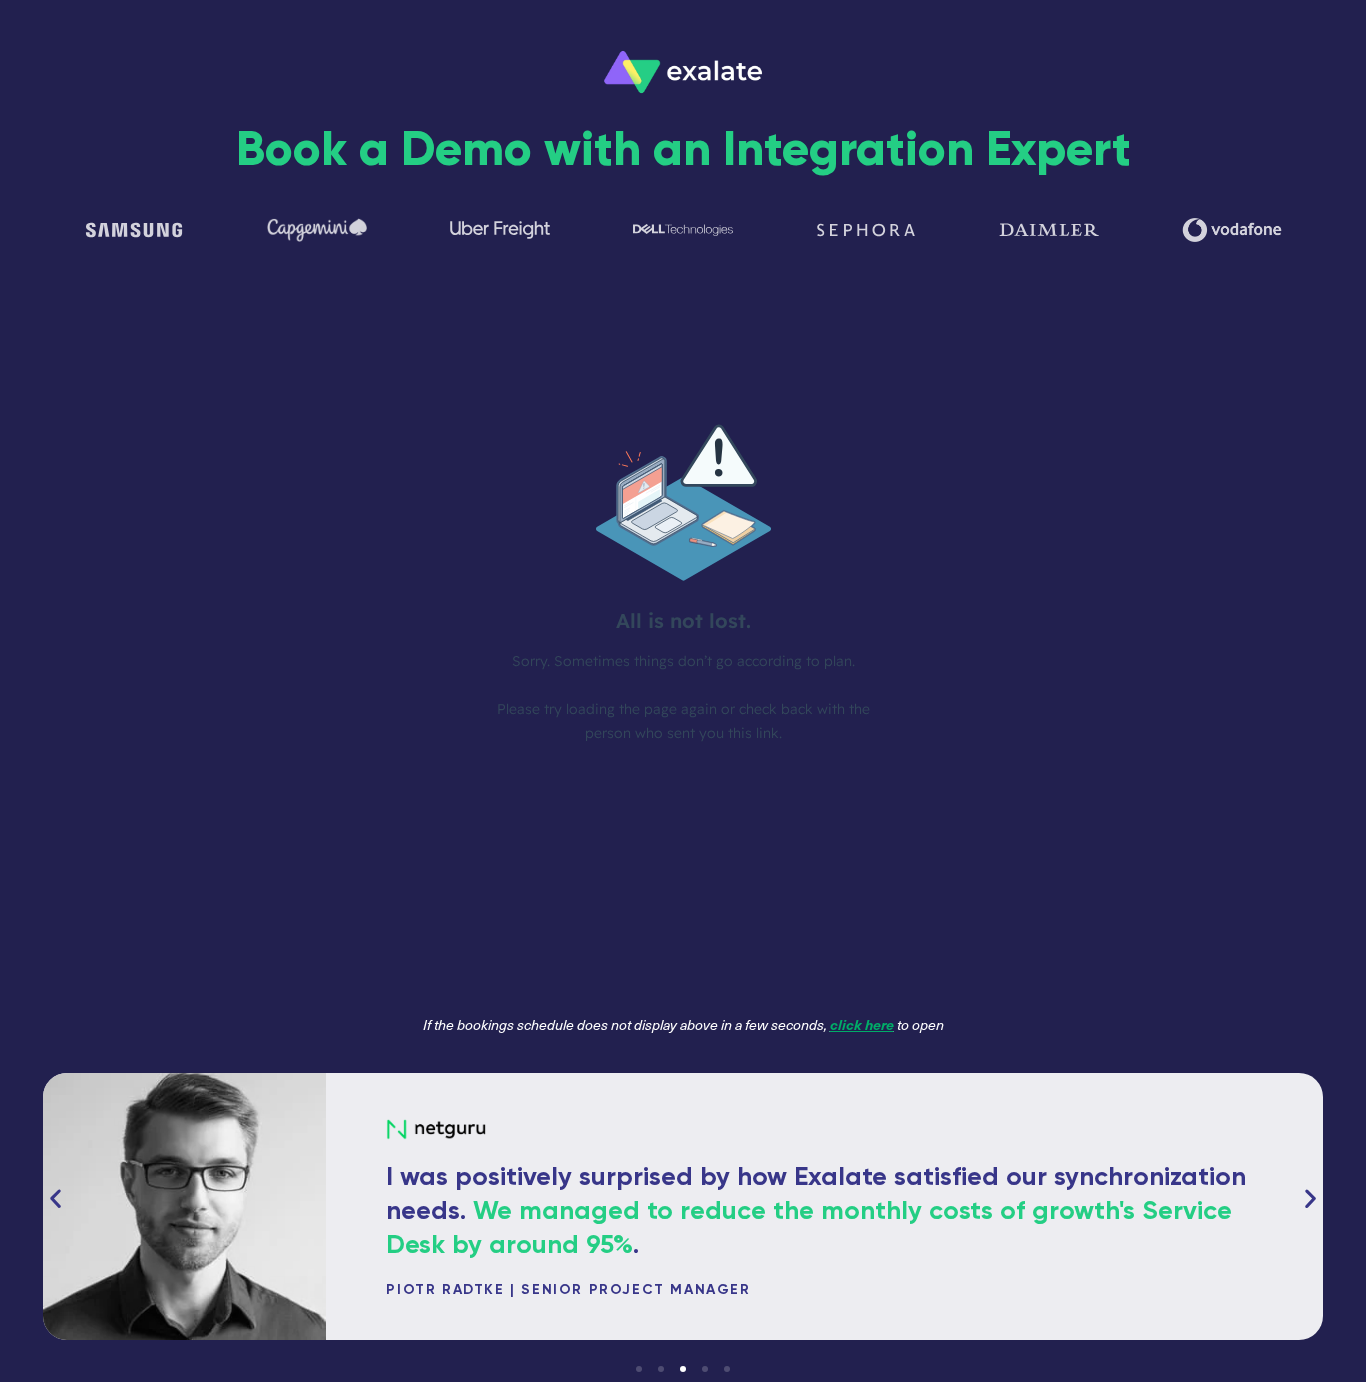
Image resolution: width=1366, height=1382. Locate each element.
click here (862, 1024)
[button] (55, 1197)
